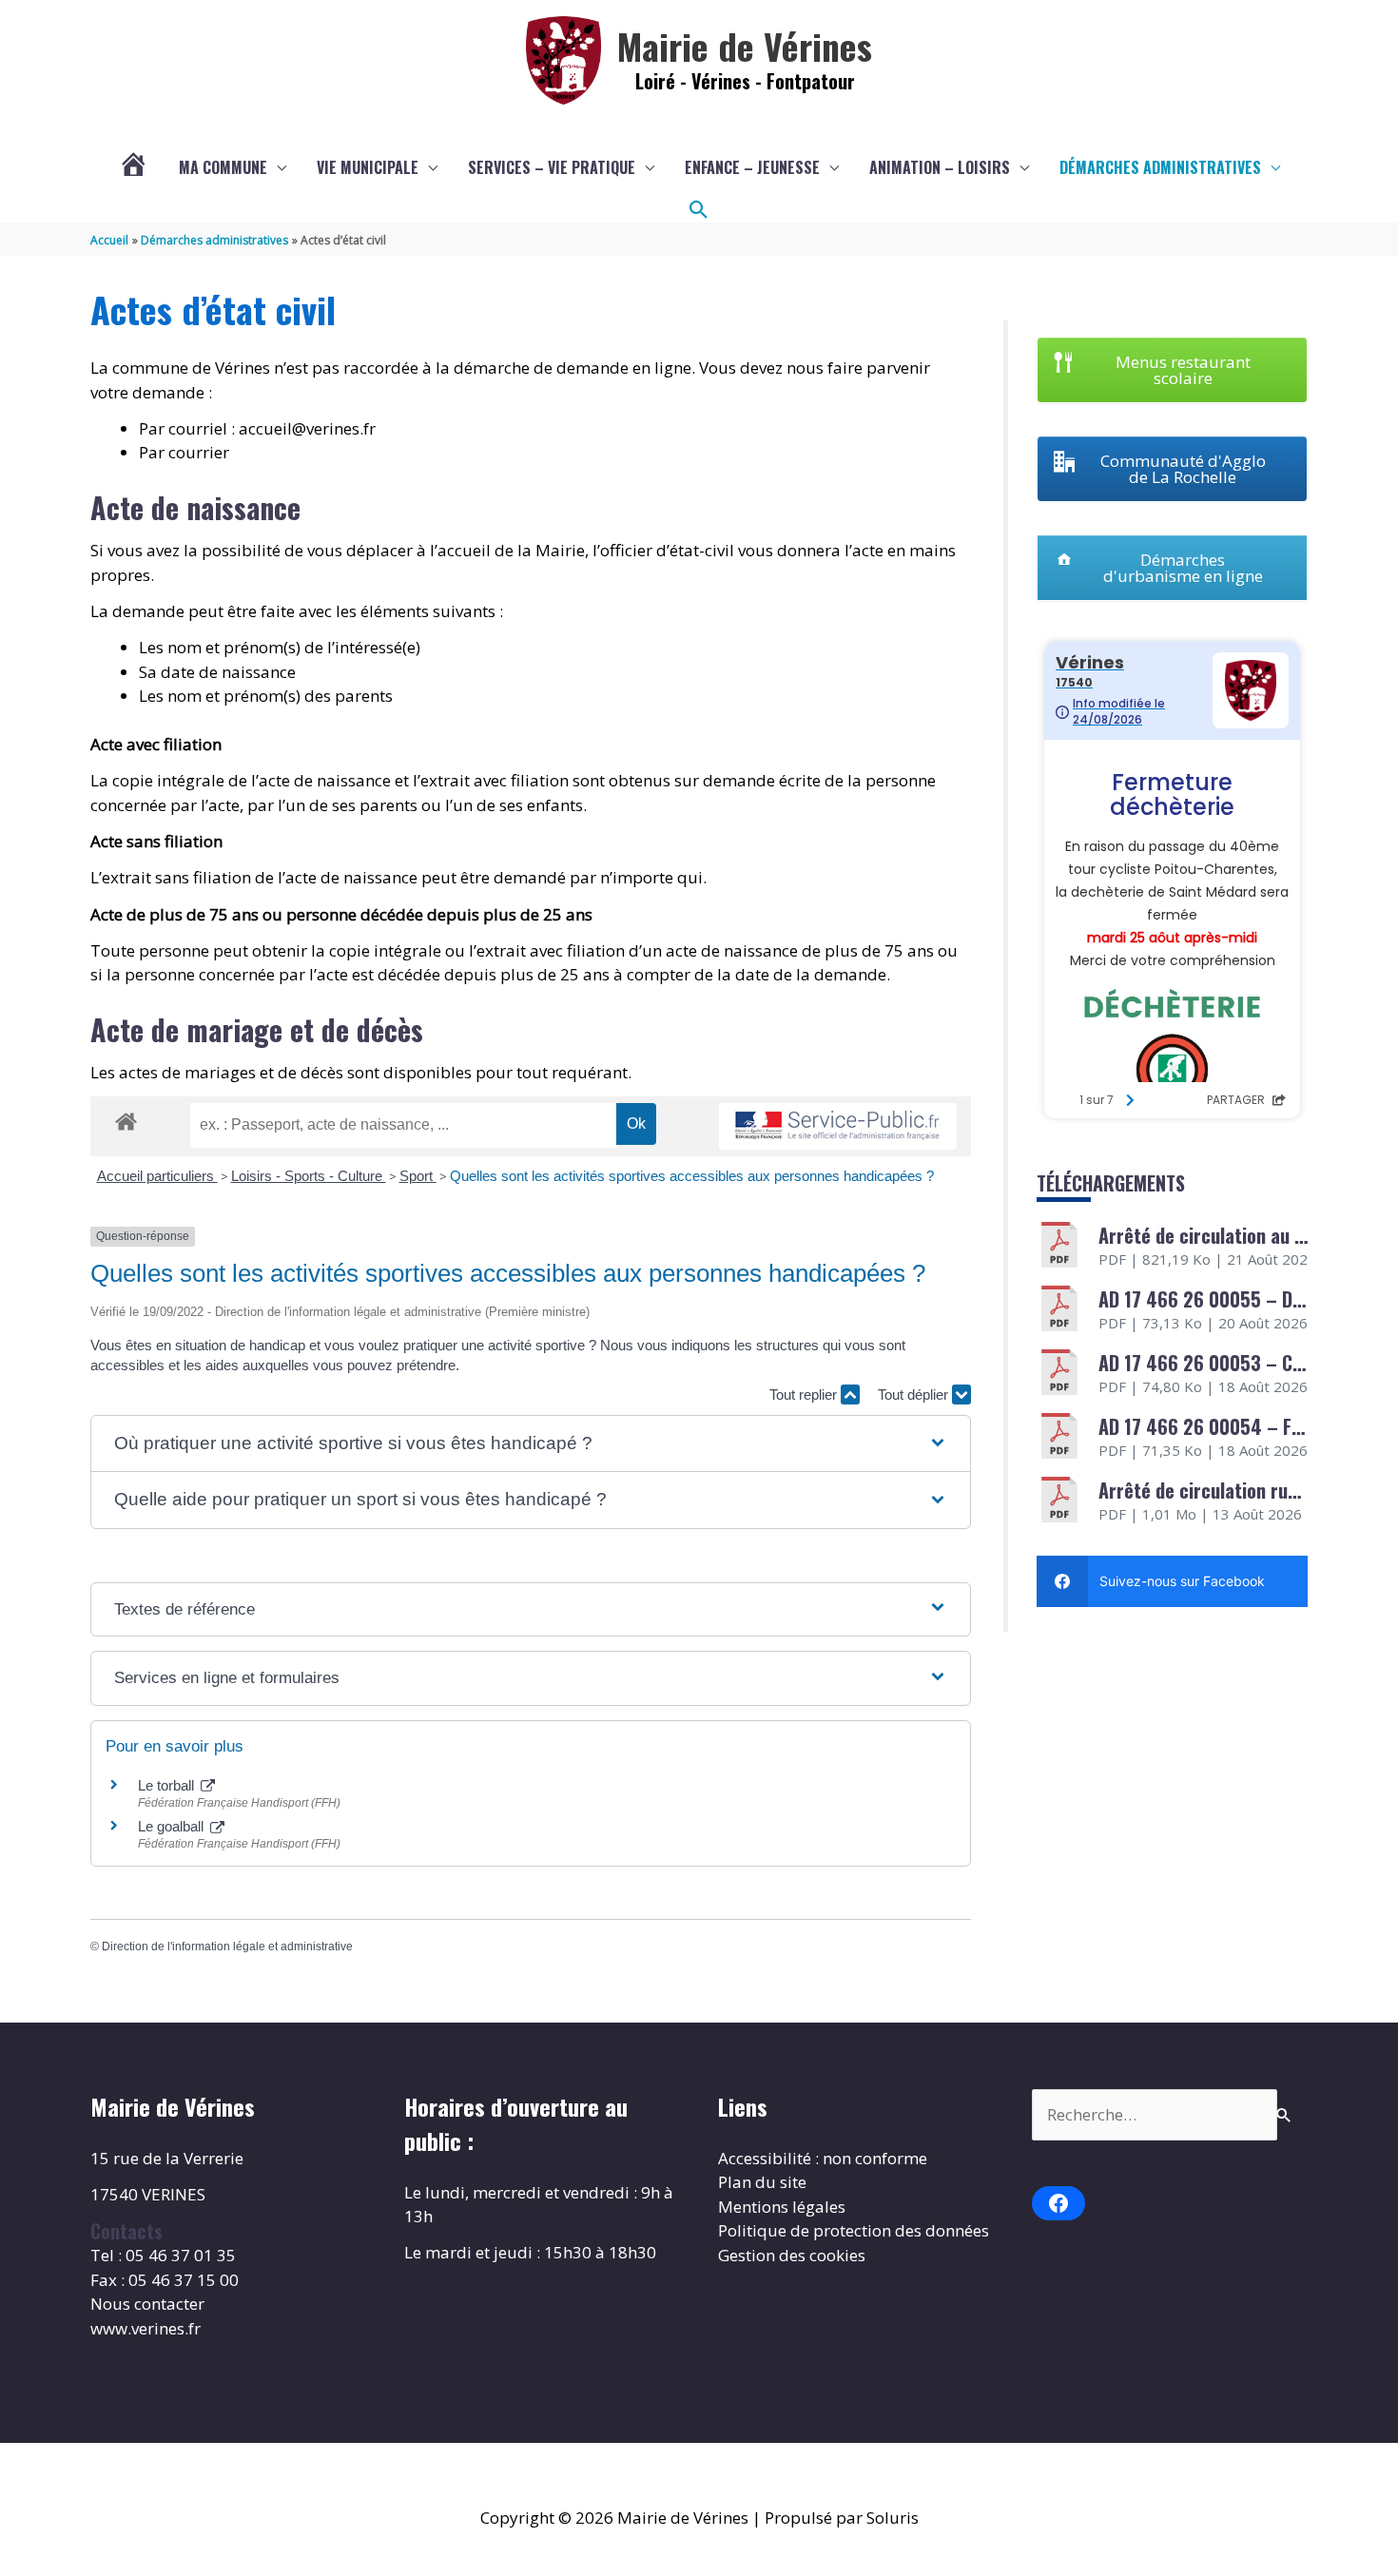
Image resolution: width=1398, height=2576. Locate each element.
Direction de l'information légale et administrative (227, 1947)
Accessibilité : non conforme (823, 2158)
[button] (699, 210)
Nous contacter (147, 2304)
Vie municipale (368, 167)
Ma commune (223, 167)
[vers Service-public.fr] (838, 1126)
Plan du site (762, 2182)
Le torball (168, 1785)
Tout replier (805, 1395)
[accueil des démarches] (126, 1118)
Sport (418, 1176)
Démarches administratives (1160, 167)
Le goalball (173, 1826)
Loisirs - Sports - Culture (309, 1176)
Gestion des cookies (792, 2255)
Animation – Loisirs (940, 167)
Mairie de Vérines (745, 46)
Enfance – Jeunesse (752, 167)
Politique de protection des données (854, 2230)
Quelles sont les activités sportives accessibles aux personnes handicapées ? (692, 1176)
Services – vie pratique (552, 167)
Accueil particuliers (157, 1176)
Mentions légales (782, 2207)
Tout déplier (915, 1395)
